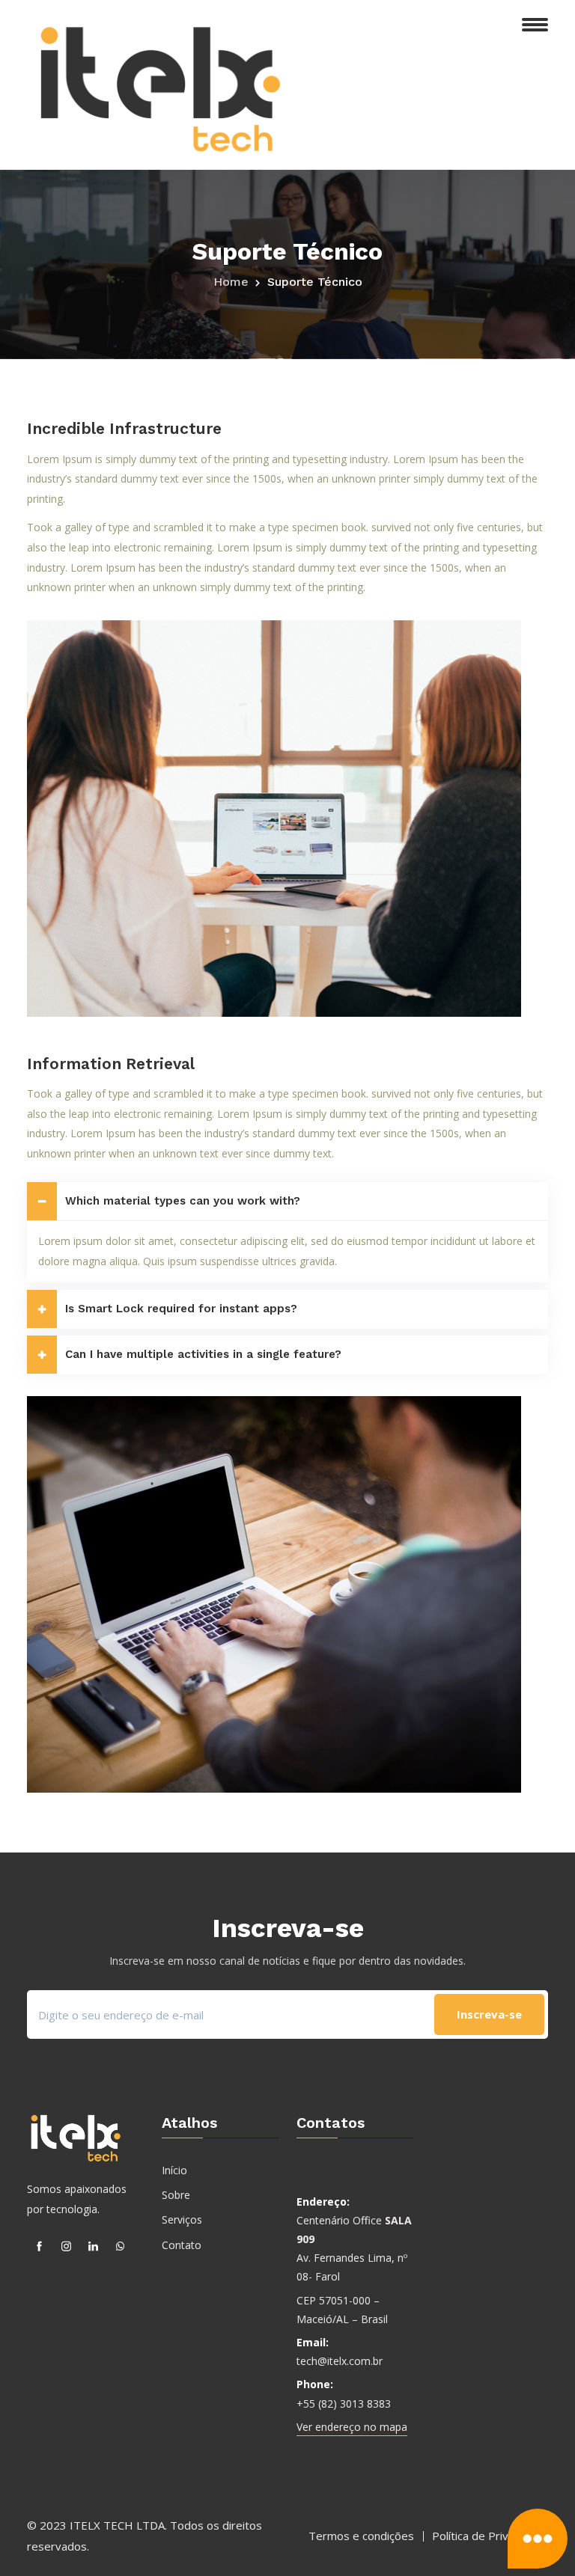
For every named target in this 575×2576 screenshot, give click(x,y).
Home (231, 282)
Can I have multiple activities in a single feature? (203, 1354)
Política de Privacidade (490, 2536)
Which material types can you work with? (183, 1201)
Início (174, 2170)
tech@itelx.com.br (340, 2361)
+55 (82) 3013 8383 (344, 2404)
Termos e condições (361, 2536)
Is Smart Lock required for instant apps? (181, 1309)
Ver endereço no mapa (352, 2427)
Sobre (176, 2195)
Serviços (182, 2219)
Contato (182, 2245)
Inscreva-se (489, 2014)
